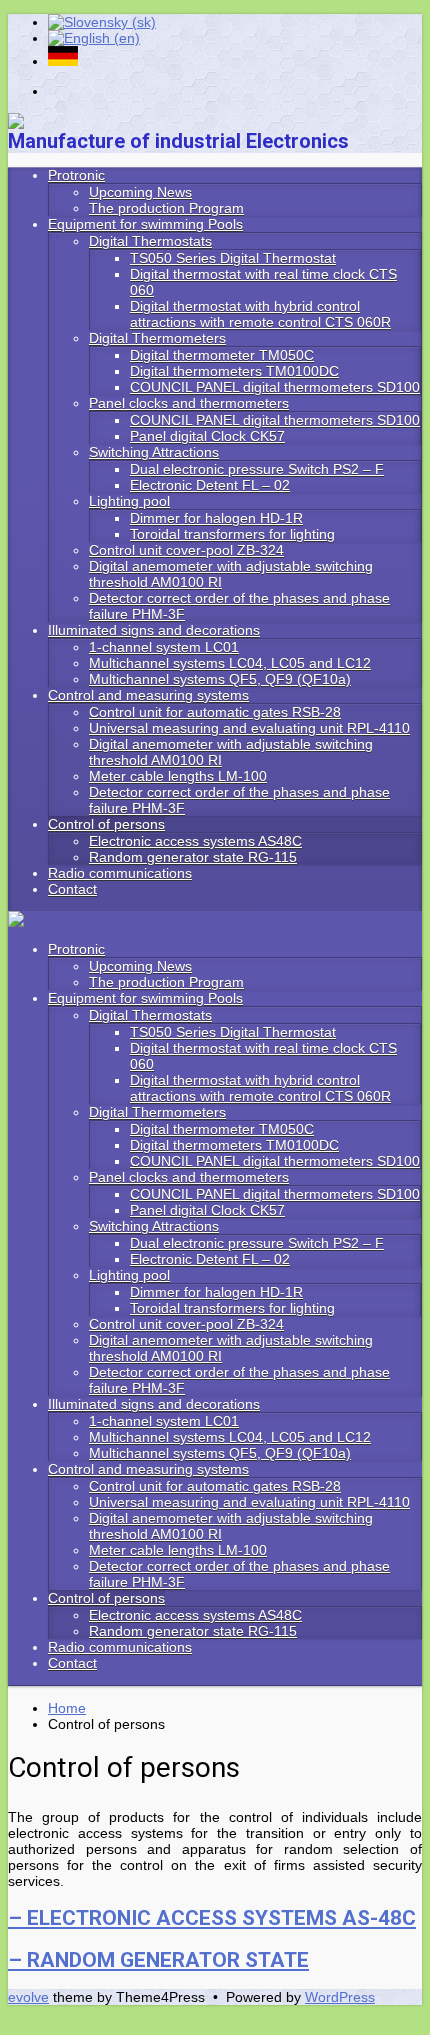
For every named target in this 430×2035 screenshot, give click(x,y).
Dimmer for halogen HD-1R (216, 1292)
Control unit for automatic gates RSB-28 (215, 1486)
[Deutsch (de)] (63, 61)
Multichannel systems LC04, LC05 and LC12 (230, 1437)
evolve (28, 1997)
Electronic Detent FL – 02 (210, 1259)
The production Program (166, 982)
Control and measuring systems (148, 1469)
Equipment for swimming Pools (145, 998)
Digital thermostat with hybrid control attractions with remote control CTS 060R (260, 1088)
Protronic (76, 949)
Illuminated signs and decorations (154, 1404)
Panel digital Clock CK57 (207, 1210)
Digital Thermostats (150, 1015)
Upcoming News (140, 966)
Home (67, 1708)
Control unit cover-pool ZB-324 (186, 1324)
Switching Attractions (154, 1226)
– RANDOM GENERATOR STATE (158, 1960)
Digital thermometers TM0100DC (234, 1145)
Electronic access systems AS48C (195, 1615)
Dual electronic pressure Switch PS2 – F (257, 1243)
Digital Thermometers (157, 1112)
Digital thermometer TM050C (222, 1129)
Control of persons (106, 1598)
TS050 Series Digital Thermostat (233, 1032)
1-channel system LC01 (164, 1421)
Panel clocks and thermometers (189, 1177)
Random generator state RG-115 (193, 1631)
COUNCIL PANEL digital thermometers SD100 (275, 1161)
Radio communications (120, 1647)
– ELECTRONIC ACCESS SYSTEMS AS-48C (212, 1918)
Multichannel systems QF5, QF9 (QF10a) (220, 1453)
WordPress (340, 1997)
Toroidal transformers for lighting (232, 1308)
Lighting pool (129, 1275)
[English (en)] (94, 38)
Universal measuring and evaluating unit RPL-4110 (249, 1502)
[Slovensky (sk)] (102, 22)
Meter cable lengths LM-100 (178, 1550)
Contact (72, 1663)
